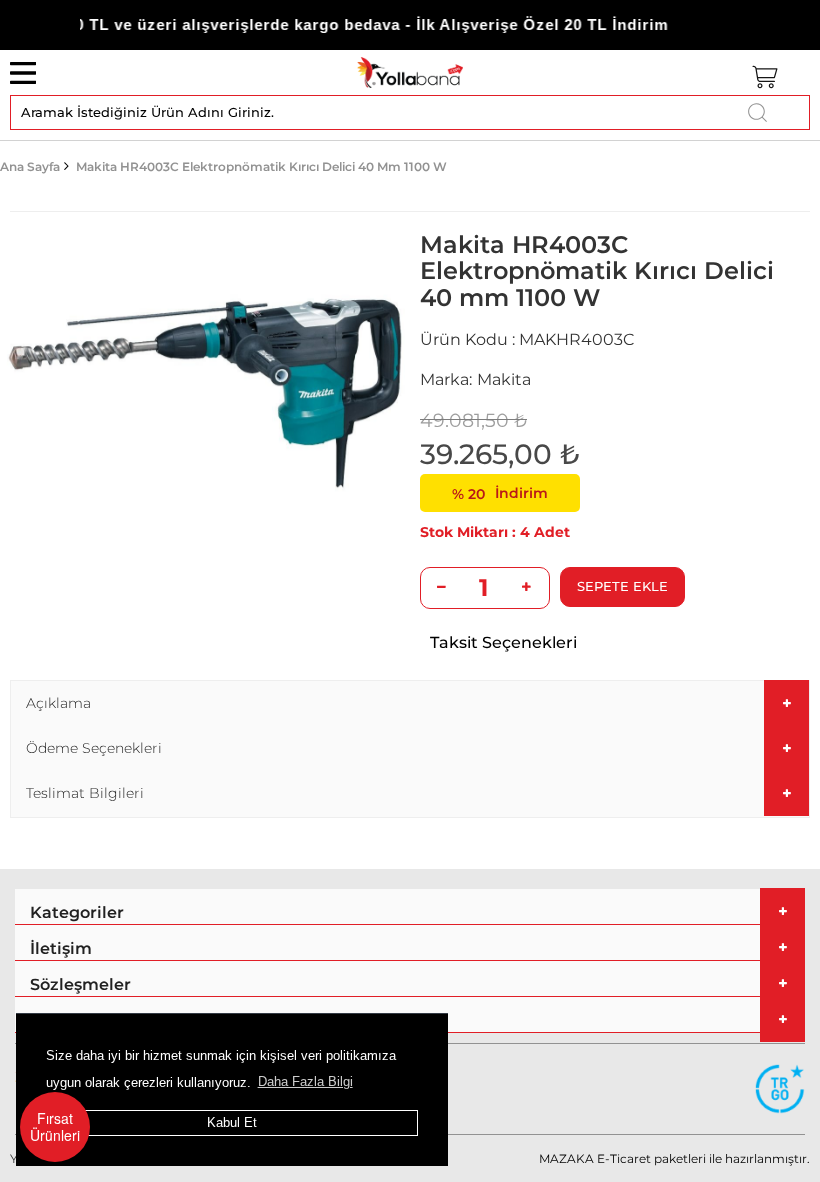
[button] (410, 703)
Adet (552, 532)
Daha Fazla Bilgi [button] (305, 1081)
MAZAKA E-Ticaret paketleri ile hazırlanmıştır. (674, 1158)
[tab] (410, 703)
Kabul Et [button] (232, 1122)
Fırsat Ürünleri (55, 1126)
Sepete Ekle (622, 586)
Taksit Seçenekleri (503, 642)
